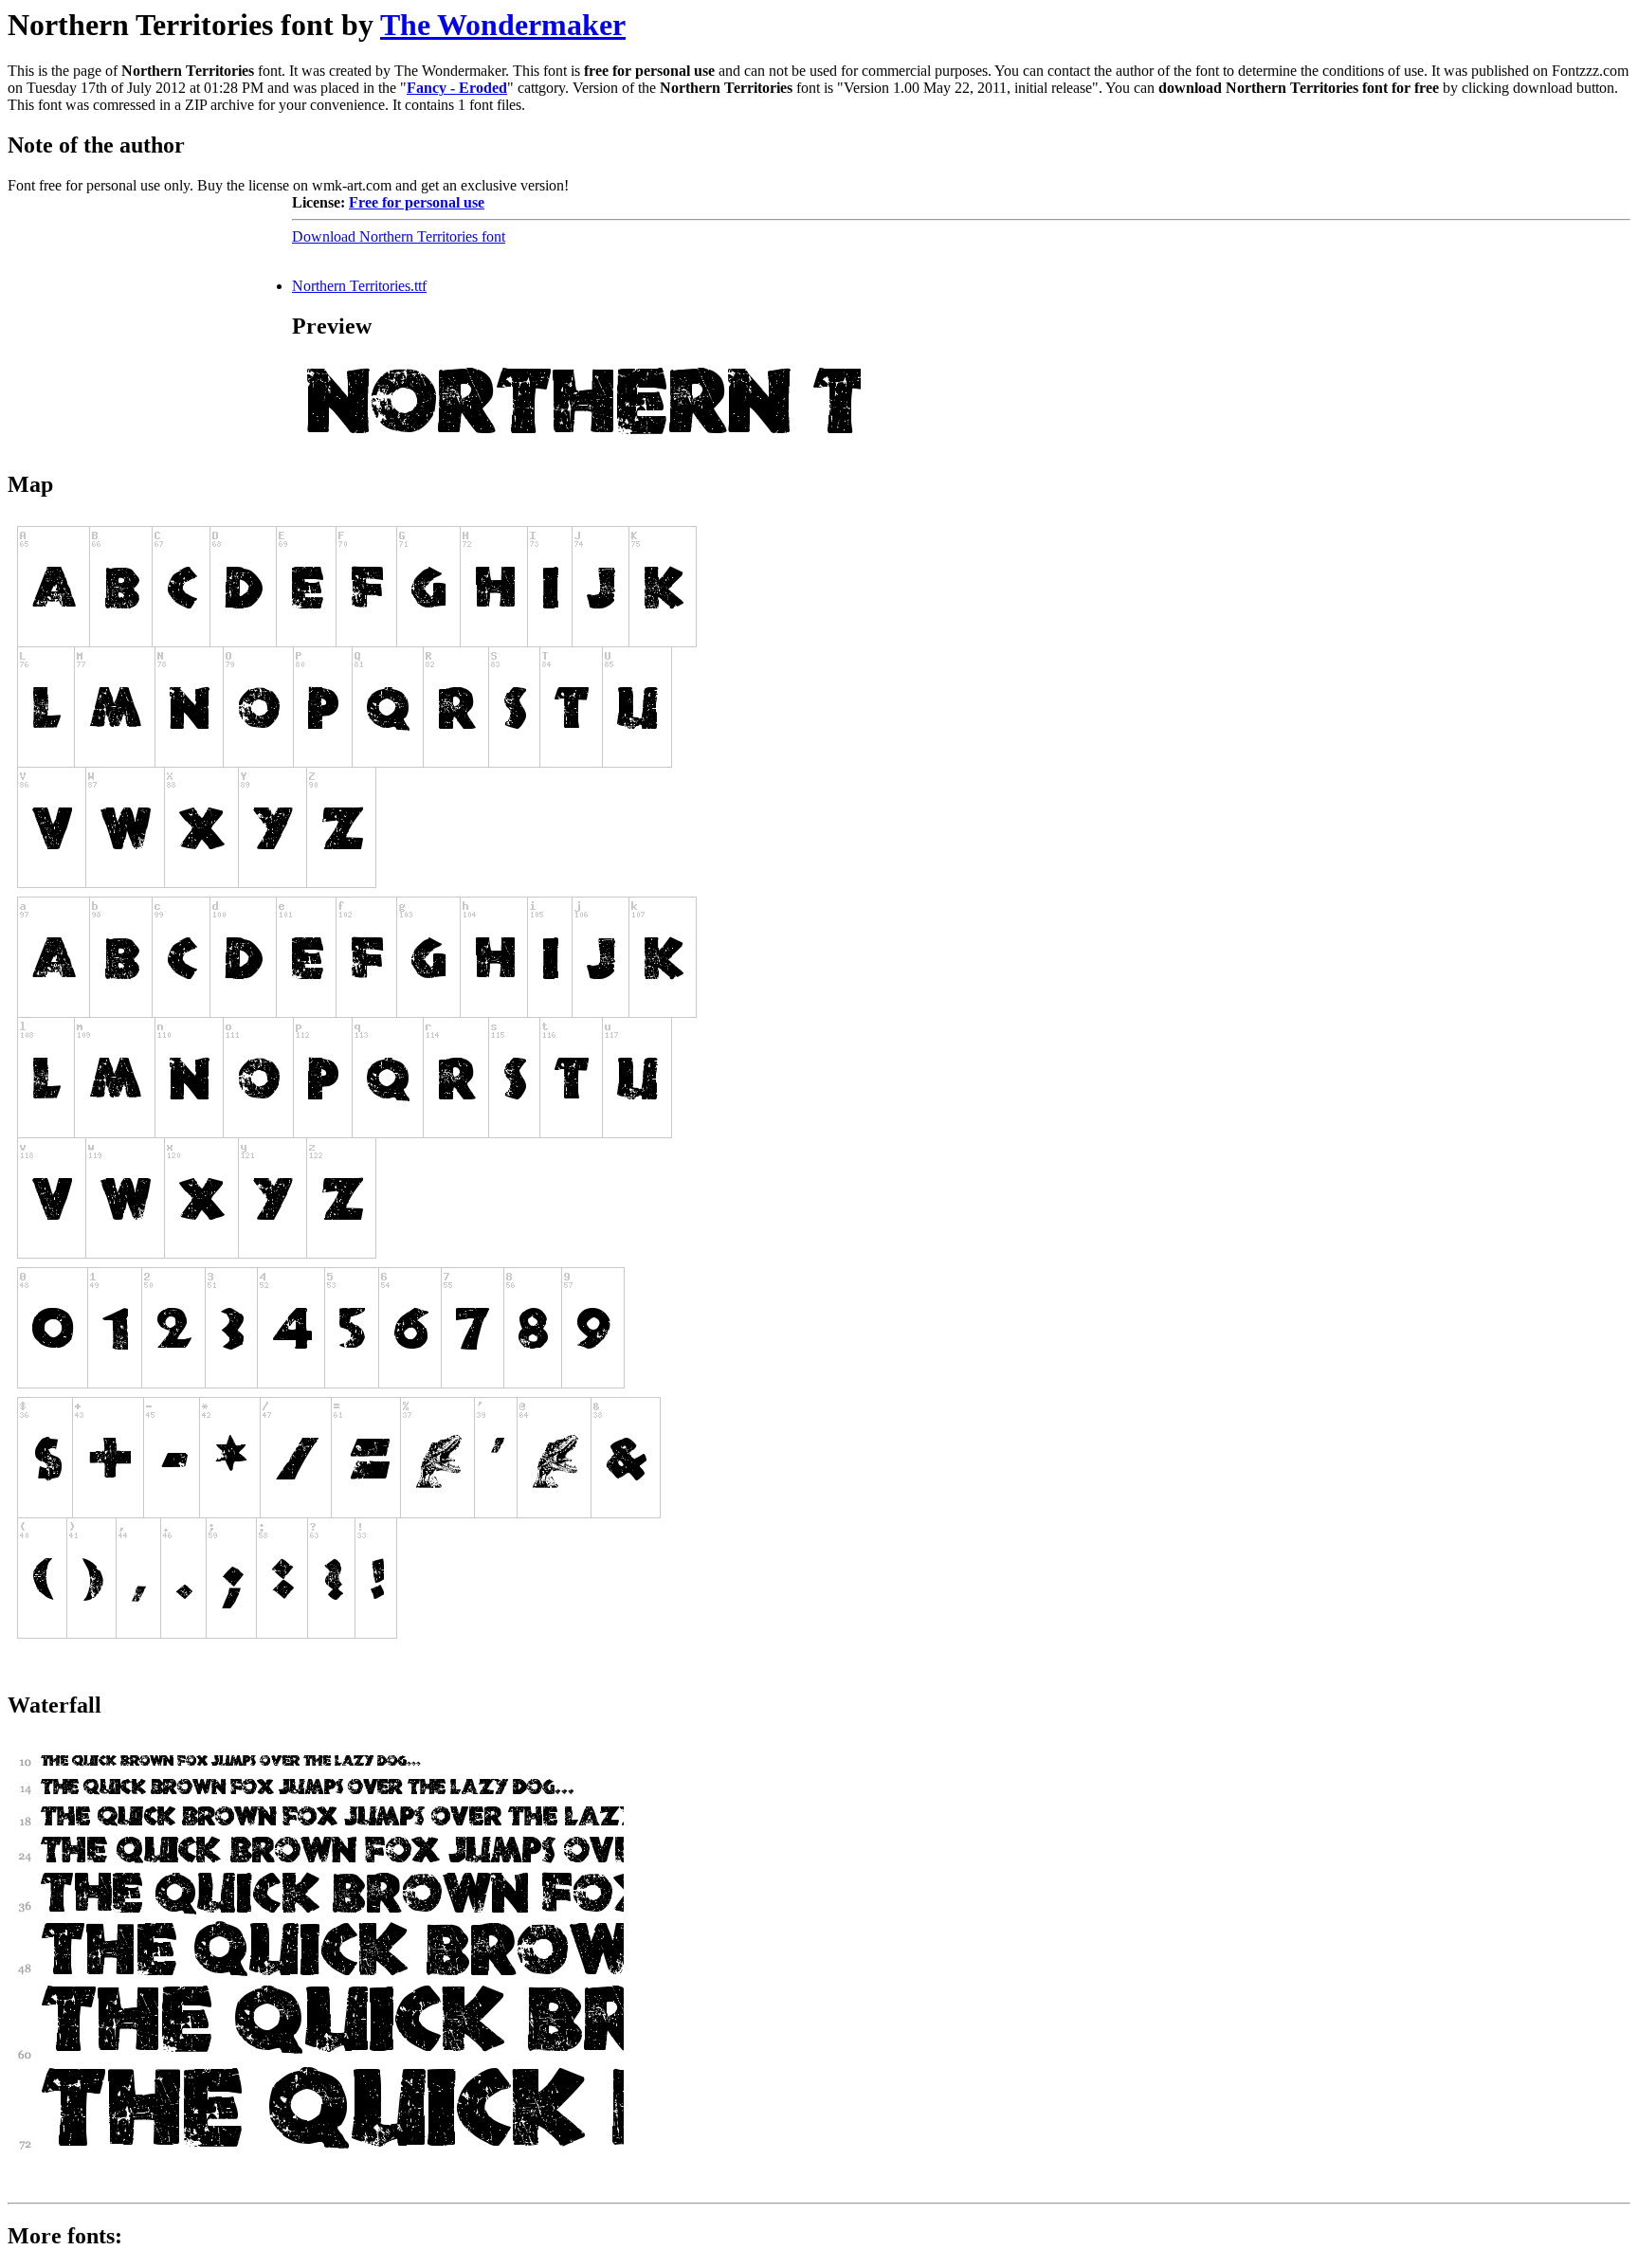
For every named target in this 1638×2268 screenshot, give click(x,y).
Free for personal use (417, 202)
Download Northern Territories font (399, 236)
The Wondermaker (503, 25)
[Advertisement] (150, 313)
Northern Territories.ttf (359, 286)
